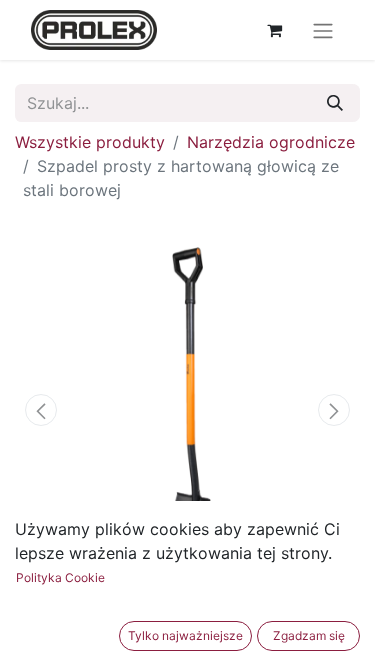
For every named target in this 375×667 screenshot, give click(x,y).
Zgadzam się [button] (309, 635)
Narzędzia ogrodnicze (271, 142)
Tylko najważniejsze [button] (185, 635)
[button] (41, 410)
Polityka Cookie (60, 577)
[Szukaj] (335, 103)
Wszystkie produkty (90, 142)
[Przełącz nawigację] (323, 30)
